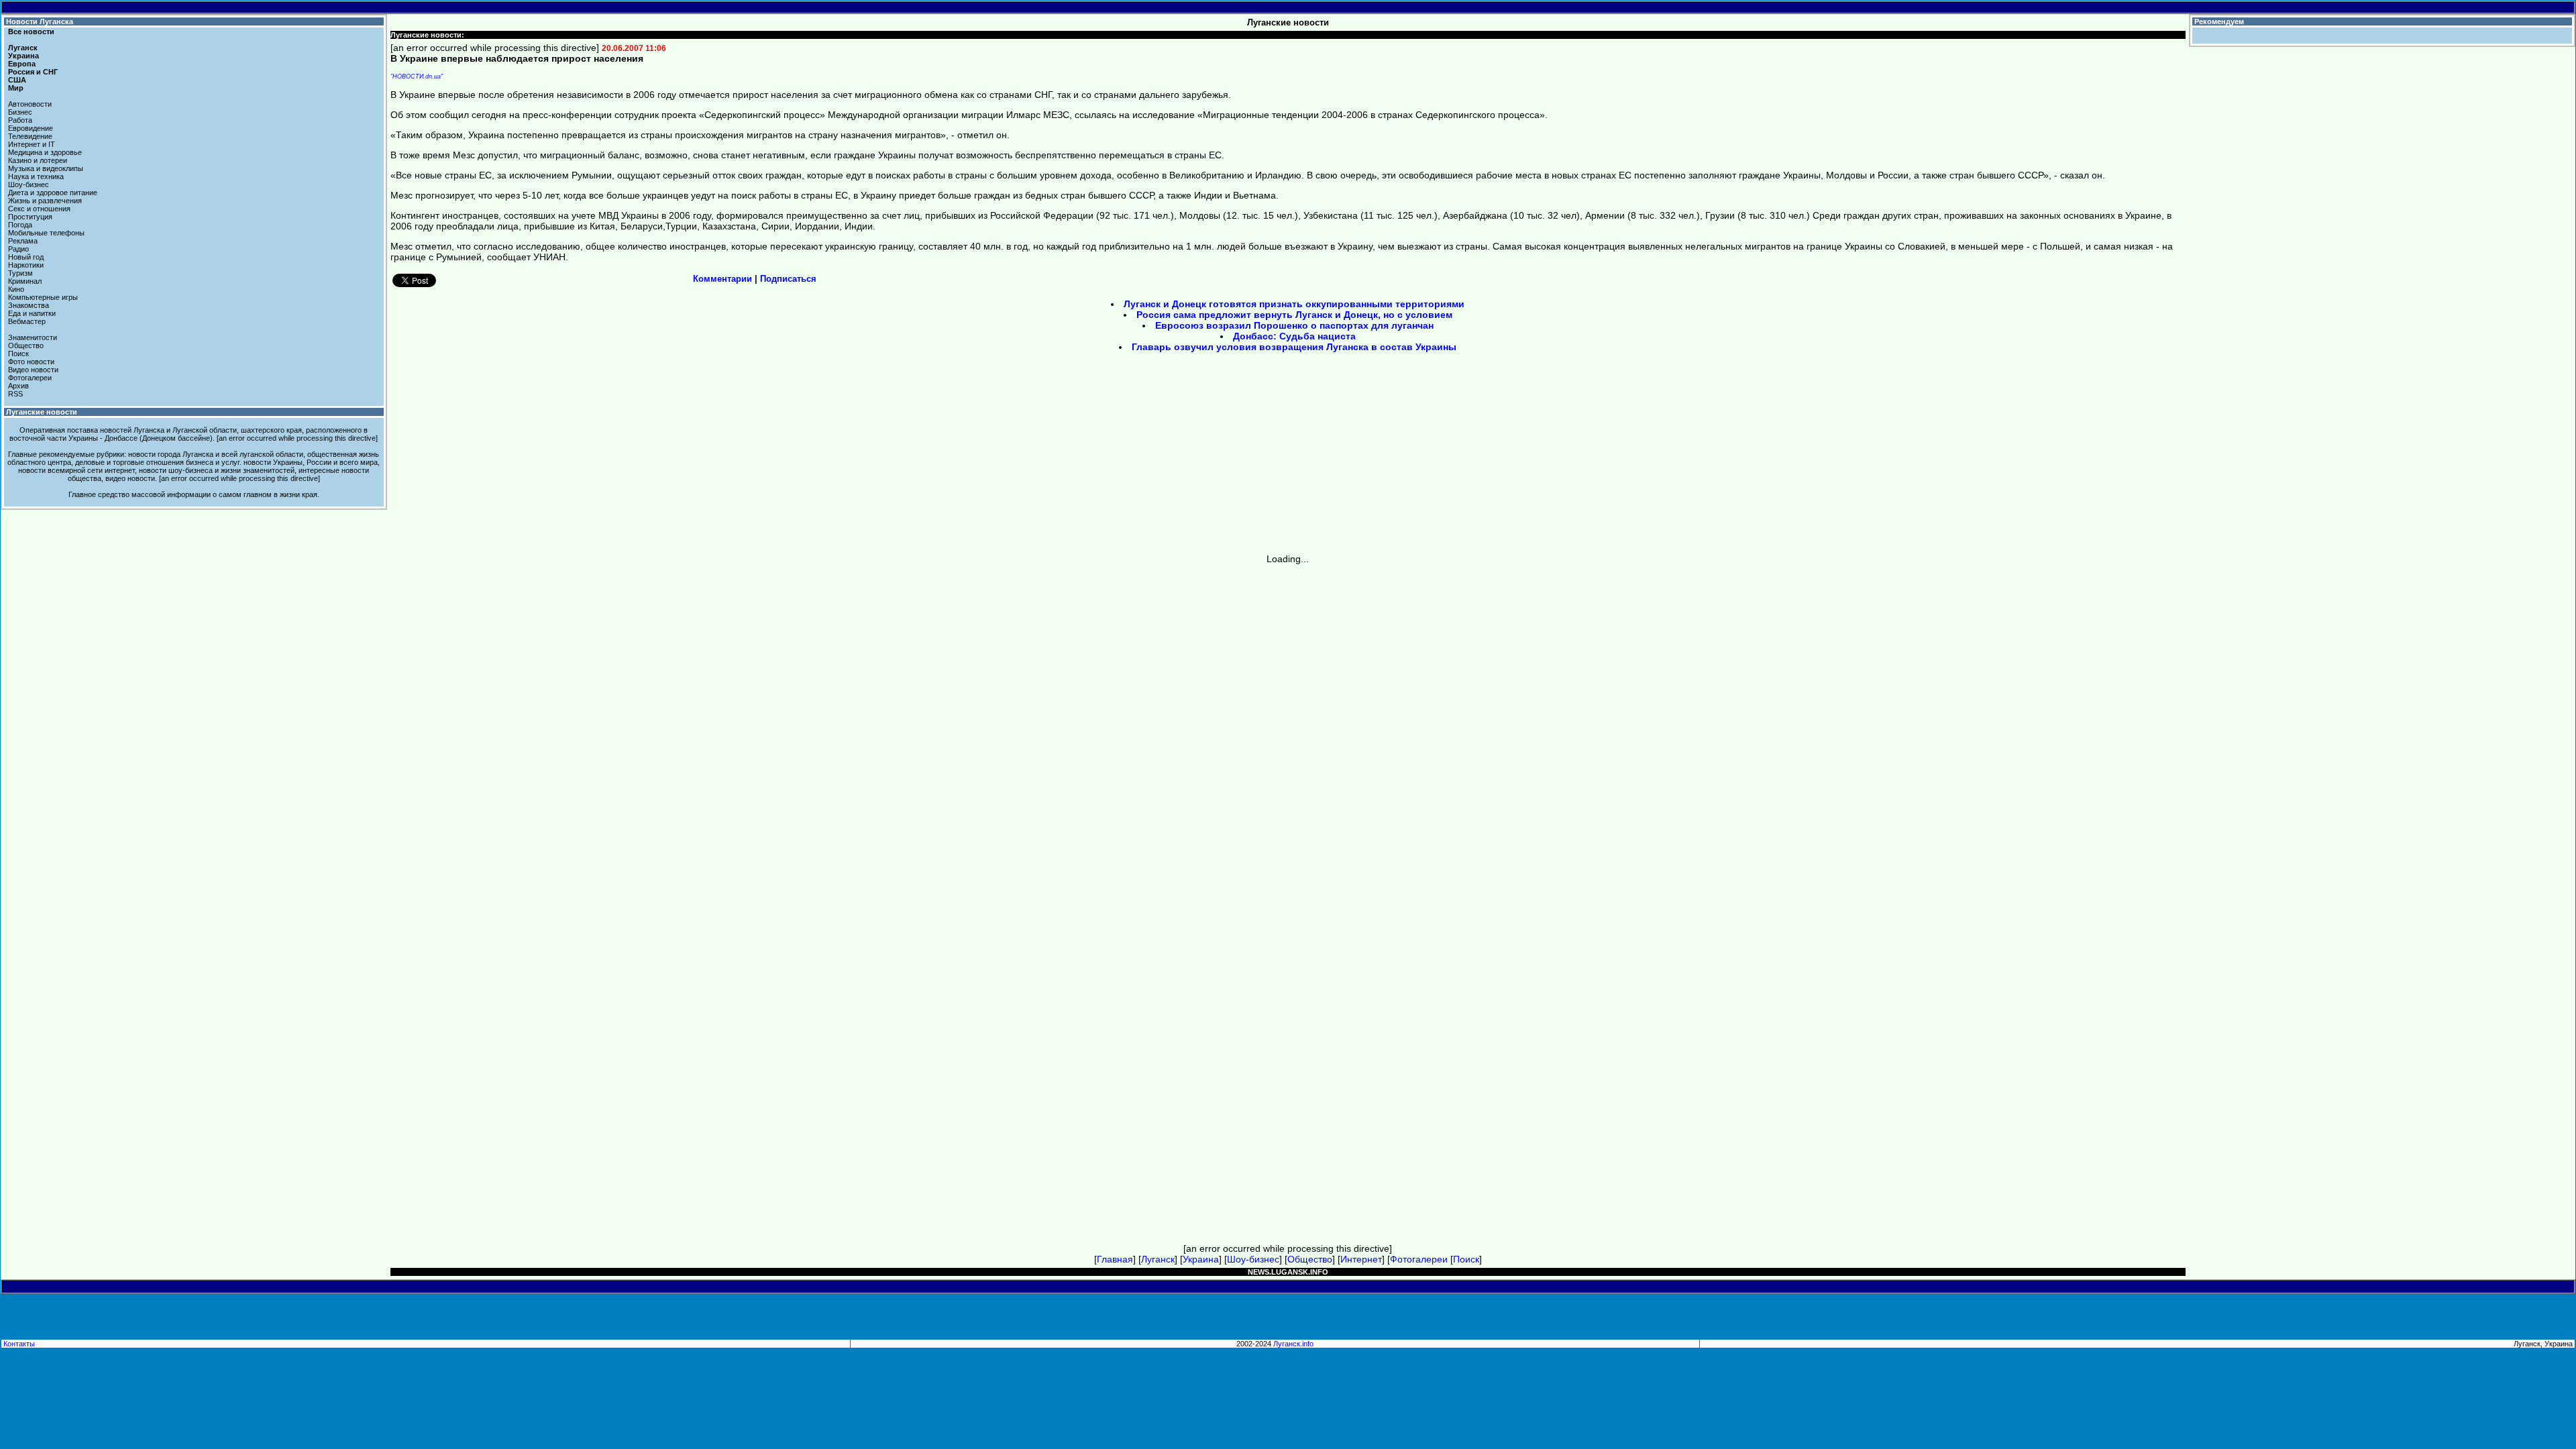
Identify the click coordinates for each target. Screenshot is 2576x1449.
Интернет (1361, 1259)
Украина (23, 56)
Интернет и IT (32, 144)
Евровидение (31, 128)
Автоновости (30, 104)
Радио (18, 249)
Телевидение (30, 136)
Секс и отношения (39, 209)
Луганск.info (1293, 1344)
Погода (20, 225)
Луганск (23, 48)
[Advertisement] (1174, 458)
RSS (15, 394)
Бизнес (20, 112)
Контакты (19, 1344)
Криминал (25, 281)
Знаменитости (33, 337)
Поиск (18, 354)
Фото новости (31, 362)
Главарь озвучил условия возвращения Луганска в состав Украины (1294, 347)
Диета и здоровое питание (53, 193)
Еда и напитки (32, 313)
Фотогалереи (30, 378)
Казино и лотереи (38, 160)
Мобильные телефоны (46, 233)
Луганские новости (42, 412)
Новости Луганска (40, 21)
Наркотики (26, 265)
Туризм (20, 273)
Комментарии (722, 279)
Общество (26, 345)
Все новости (31, 32)
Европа (22, 64)
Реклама (23, 241)
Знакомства (29, 305)
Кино (16, 289)
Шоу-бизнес (29, 184)
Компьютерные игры (43, 297)
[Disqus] (1288, 732)
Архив (18, 386)
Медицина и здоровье (45, 152)
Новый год (26, 257)
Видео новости (33, 370)
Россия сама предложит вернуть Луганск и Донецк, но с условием (1294, 315)
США (17, 80)
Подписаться (788, 279)
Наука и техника (36, 176)
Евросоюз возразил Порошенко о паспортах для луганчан (1294, 325)
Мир (16, 88)
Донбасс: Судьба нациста (1294, 336)
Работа (20, 120)
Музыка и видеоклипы (46, 168)
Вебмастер (27, 321)
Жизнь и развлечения (45, 201)
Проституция (30, 217)
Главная (1115, 1259)
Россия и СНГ (33, 72)
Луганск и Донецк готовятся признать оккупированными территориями (1294, 304)
